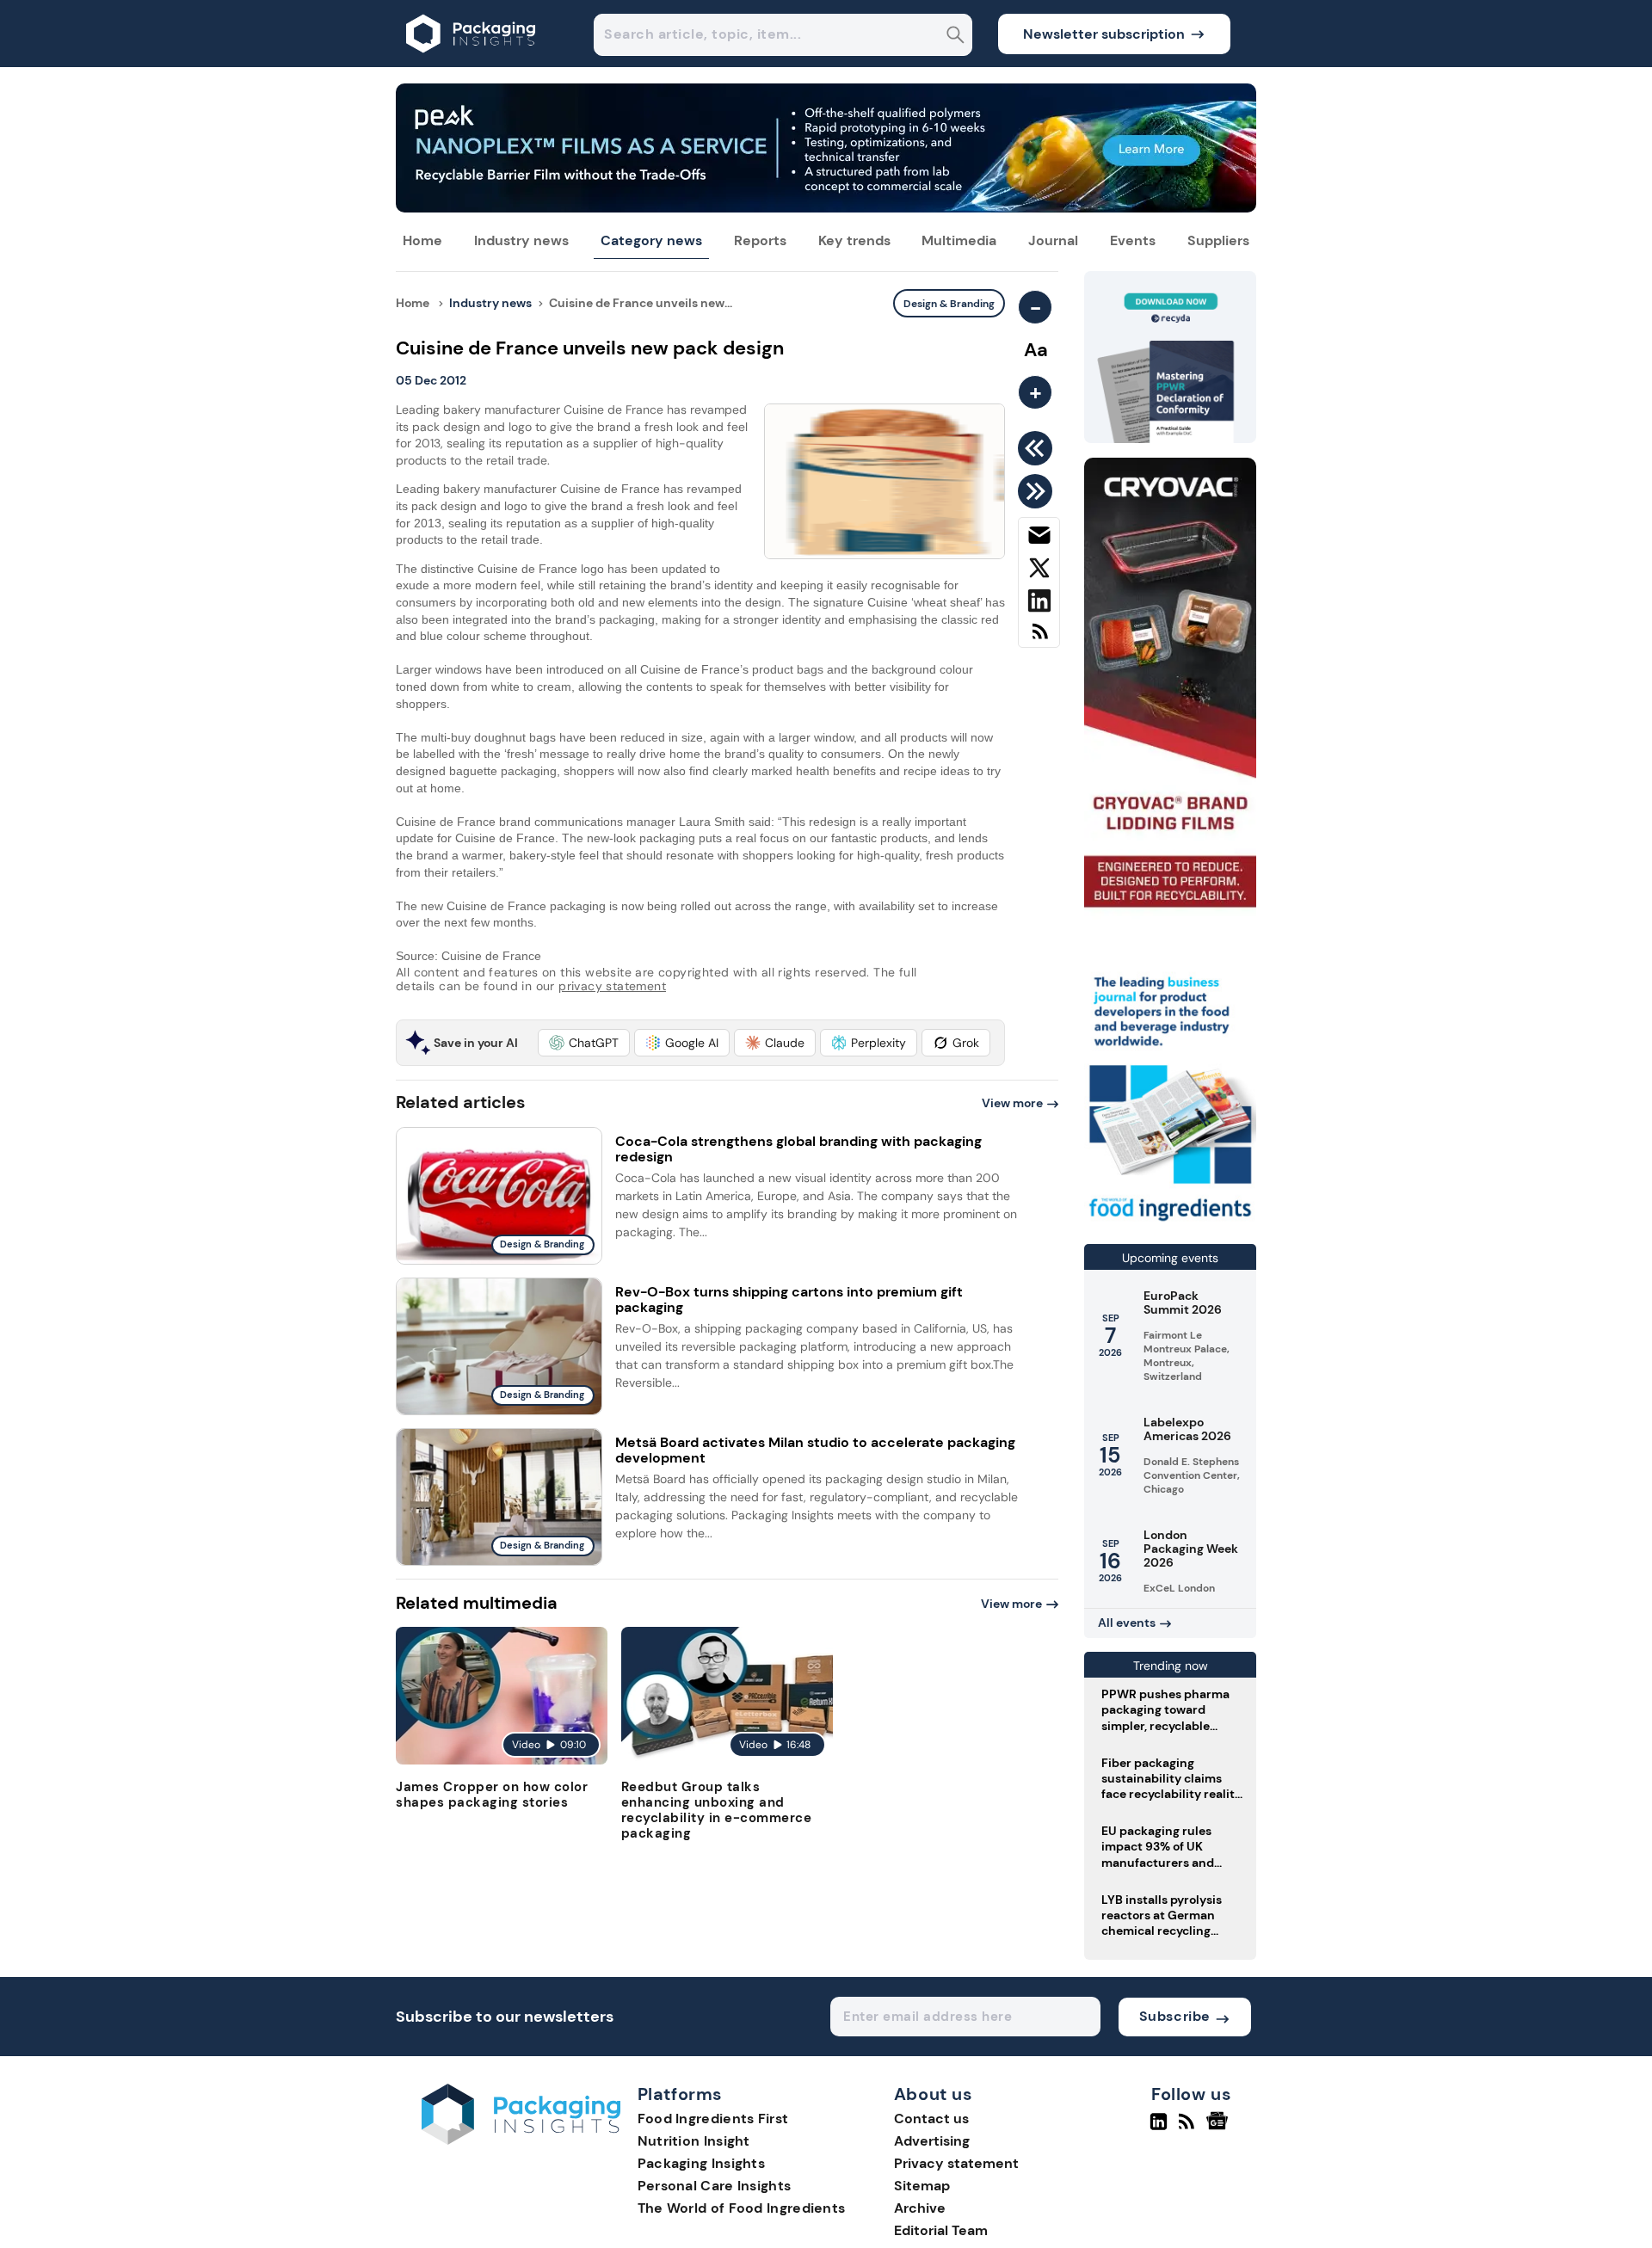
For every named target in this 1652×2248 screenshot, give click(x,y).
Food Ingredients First (713, 2119)
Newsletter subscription (1104, 34)
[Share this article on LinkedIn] (1039, 604)
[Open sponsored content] (826, 208)
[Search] (955, 37)
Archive (920, 2208)
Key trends (854, 240)
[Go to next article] (1038, 491)
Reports (760, 240)
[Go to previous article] (1038, 448)
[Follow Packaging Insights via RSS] (1189, 2128)
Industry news (521, 240)
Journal (1053, 240)
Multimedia (959, 240)
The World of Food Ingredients (742, 2208)
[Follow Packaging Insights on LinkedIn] (1159, 2128)
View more (1012, 1103)
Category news (651, 240)
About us (934, 2095)
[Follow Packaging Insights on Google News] (1220, 2128)
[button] (584, 1043)
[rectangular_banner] (1170, 1223)
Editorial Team (941, 2230)
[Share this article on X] (1039, 571)
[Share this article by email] (1039, 539)
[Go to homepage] (521, 2140)
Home (422, 240)
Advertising (932, 2141)
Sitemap (922, 2186)
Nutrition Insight (694, 2141)
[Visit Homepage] (472, 62)
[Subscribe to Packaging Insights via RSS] (1039, 638)
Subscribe (1175, 2016)
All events (1127, 1623)
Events (1133, 240)
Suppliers (1218, 240)
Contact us (931, 2119)
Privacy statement (956, 2163)
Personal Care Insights (715, 2186)
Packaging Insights (701, 2163)
